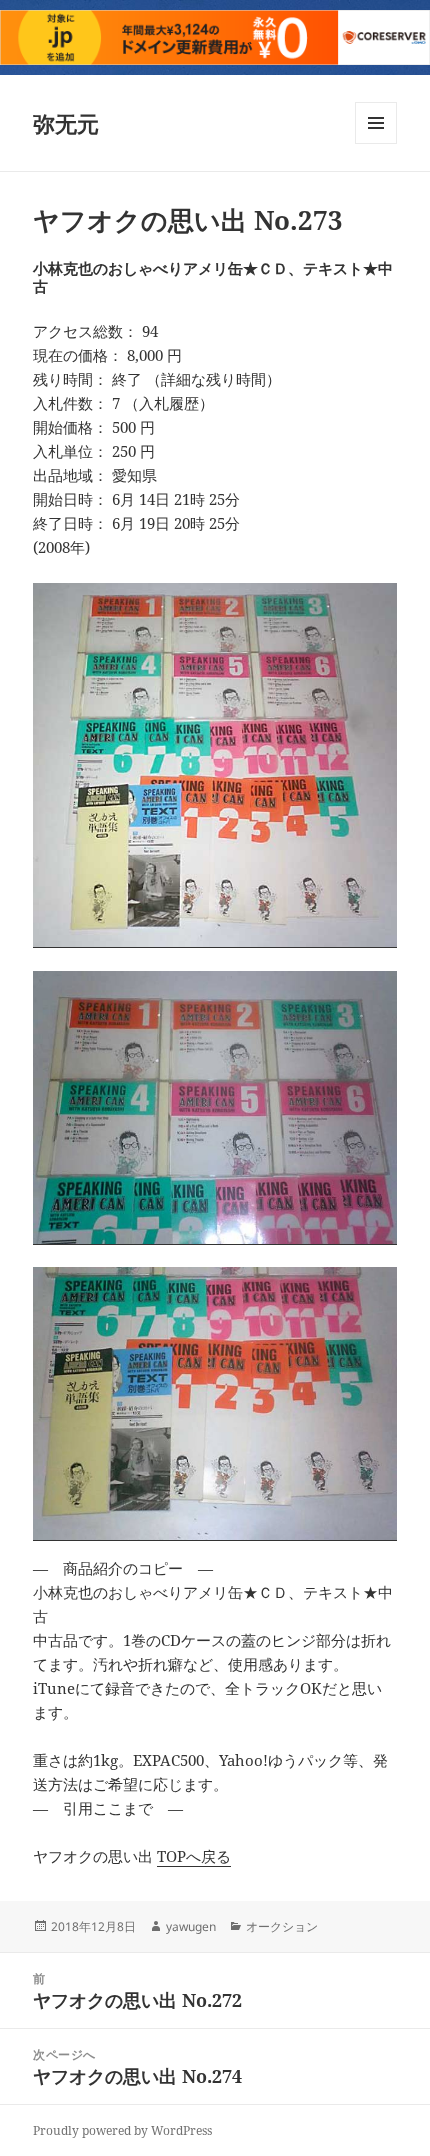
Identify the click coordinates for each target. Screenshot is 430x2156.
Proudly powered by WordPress (122, 2130)
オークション (282, 1926)
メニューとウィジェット (376, 143)
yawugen (191, 1926)
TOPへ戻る (194, 1856)
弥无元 (66, 123)
